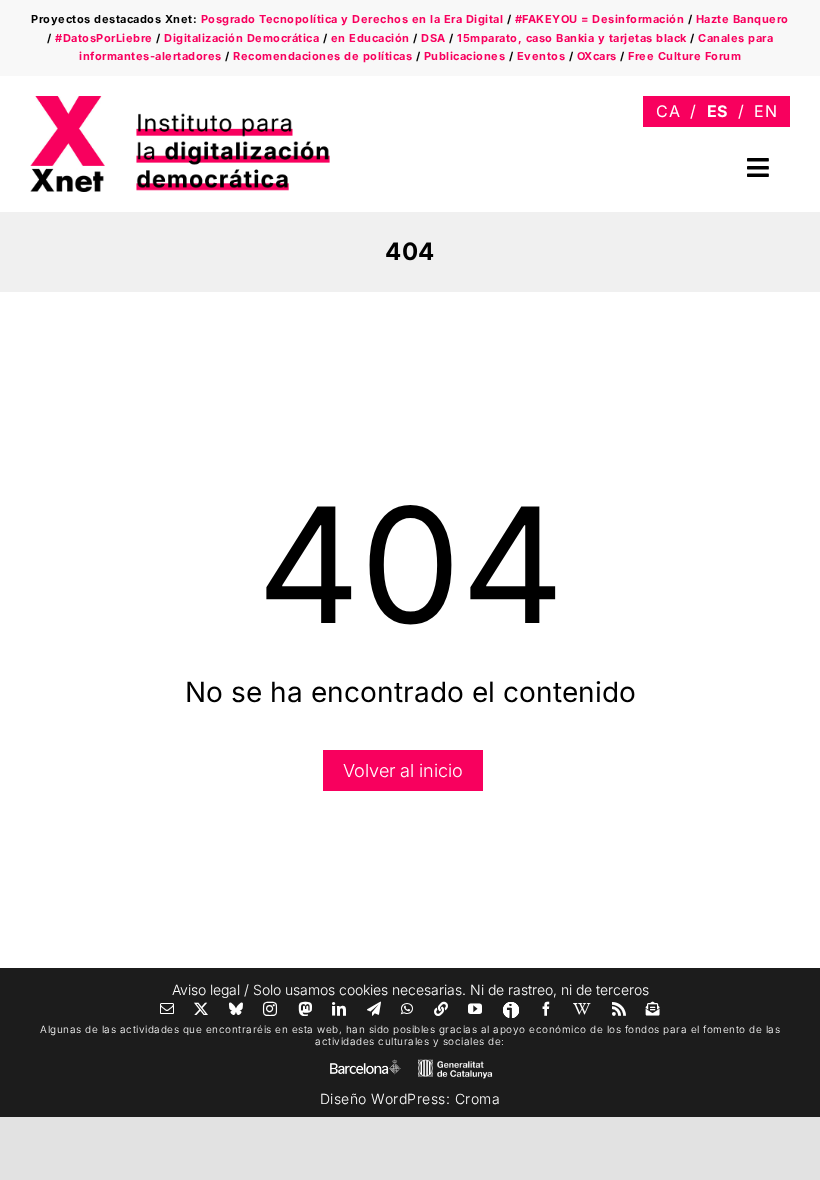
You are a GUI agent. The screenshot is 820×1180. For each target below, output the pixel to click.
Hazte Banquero (742, 19)
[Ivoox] (511, 1010)
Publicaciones (465, 56)
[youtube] (475, 1009)
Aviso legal (206, 989)
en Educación (370, 38)
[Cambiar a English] (765, 111)
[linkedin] (339, 1009)
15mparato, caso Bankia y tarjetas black (572, 38)
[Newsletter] (653, 1009)
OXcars (597, 56)
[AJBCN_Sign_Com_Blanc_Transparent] (365, 1064)
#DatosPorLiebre (104, 38)
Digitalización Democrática (241, 38)
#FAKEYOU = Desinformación (600, 19)
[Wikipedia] (582, 1009)
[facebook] (546, 1009)
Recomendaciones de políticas (322, 56)
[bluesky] (236, 1009)
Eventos (541, 56)
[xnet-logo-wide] (180, 102)
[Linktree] (441, 1009)
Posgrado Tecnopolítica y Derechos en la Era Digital (352, 19)
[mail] (167, 1009)
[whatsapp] (407, 1009)
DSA (433, 38)
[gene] (455, 1063)
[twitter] (201, 1009)
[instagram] (270, 1009)
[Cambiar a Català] (668, 111)
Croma (478, 1098)
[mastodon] (305, 1009)
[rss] (619, 1009)
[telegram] (374, 1009)
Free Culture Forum (684, 56)
